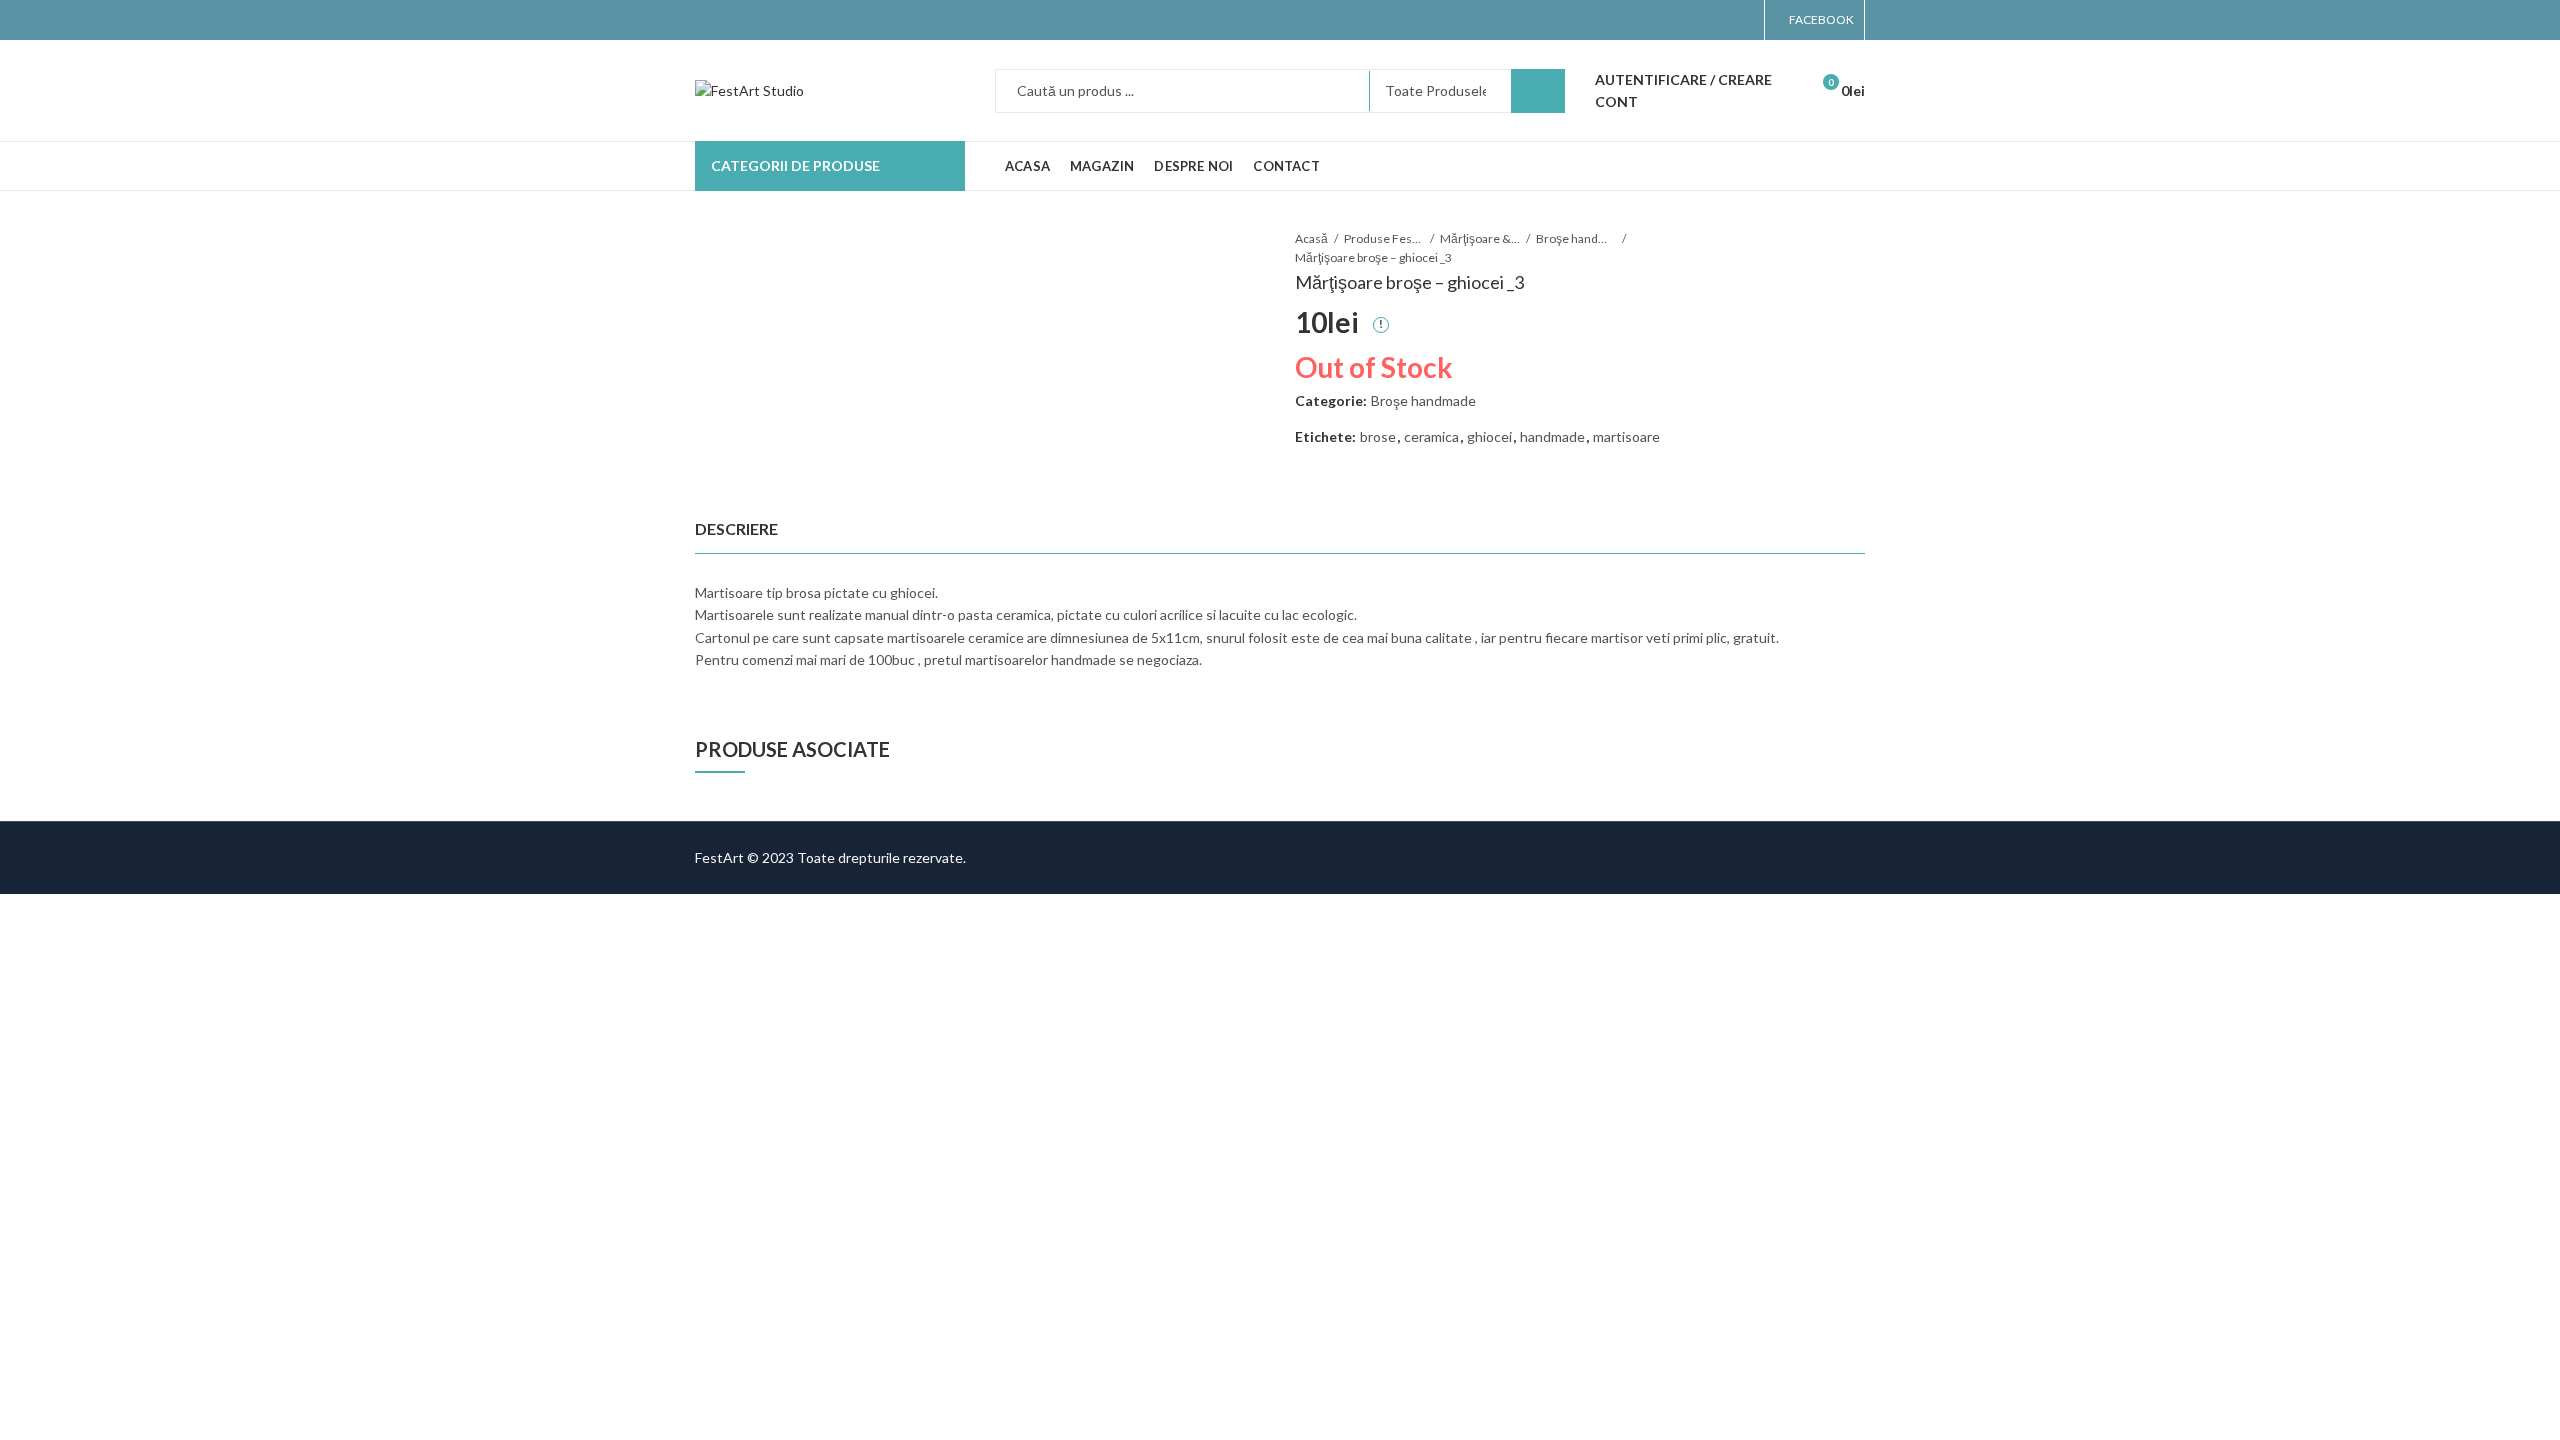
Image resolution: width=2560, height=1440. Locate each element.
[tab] (736, 529)
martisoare (1626, 436)
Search (1538, 91)
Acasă (1311, 238)
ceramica (1431, 436)
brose (1378, 436)
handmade (1552, 436)
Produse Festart (1384, 238)
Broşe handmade (1576, 238)
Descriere (736, 528)
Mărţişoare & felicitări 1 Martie (1480, 238)
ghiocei (1489, 436)
